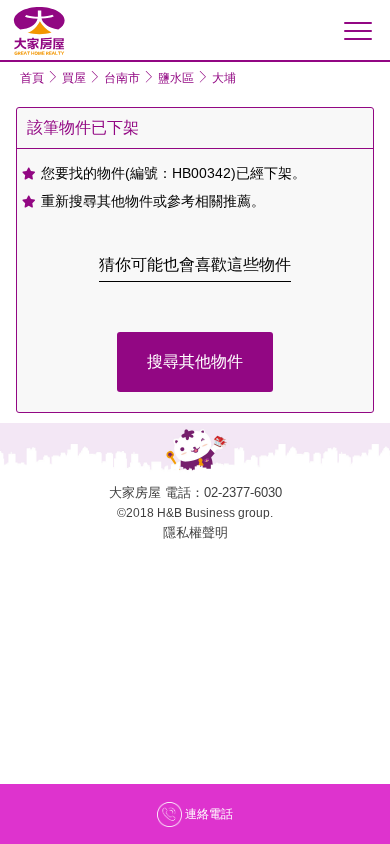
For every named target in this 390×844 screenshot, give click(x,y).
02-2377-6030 (243, 492)
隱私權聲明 (195, 532)
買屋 (74, 78)
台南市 (122, 78)
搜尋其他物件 (195, 361)
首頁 (32, 78)
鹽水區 (176, 78)
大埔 (224, 78)
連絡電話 (209, 814)
